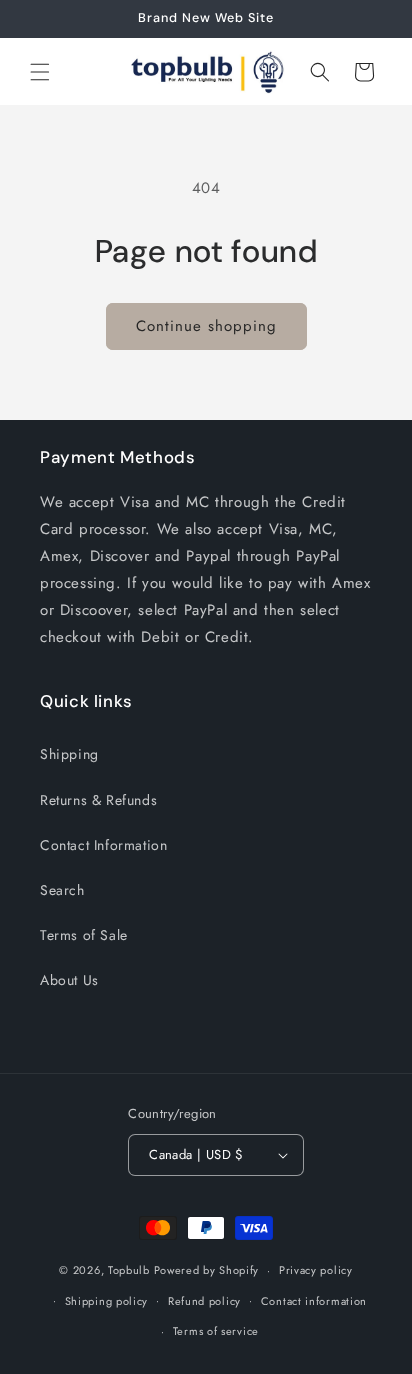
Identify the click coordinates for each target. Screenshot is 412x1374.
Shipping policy (107, 1301)
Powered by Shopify (207, 1270)
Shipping (69, 754)
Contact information (314, 1301)
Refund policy (204, 1301)
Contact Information (103, 845)
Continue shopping (206, 326)
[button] (40, 72)
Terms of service (216, 1331)
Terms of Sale (84, 935)
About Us (69, 980)
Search (62, 890)
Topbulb (129, 1270)
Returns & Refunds (98, 800)
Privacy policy (316, 1270)
